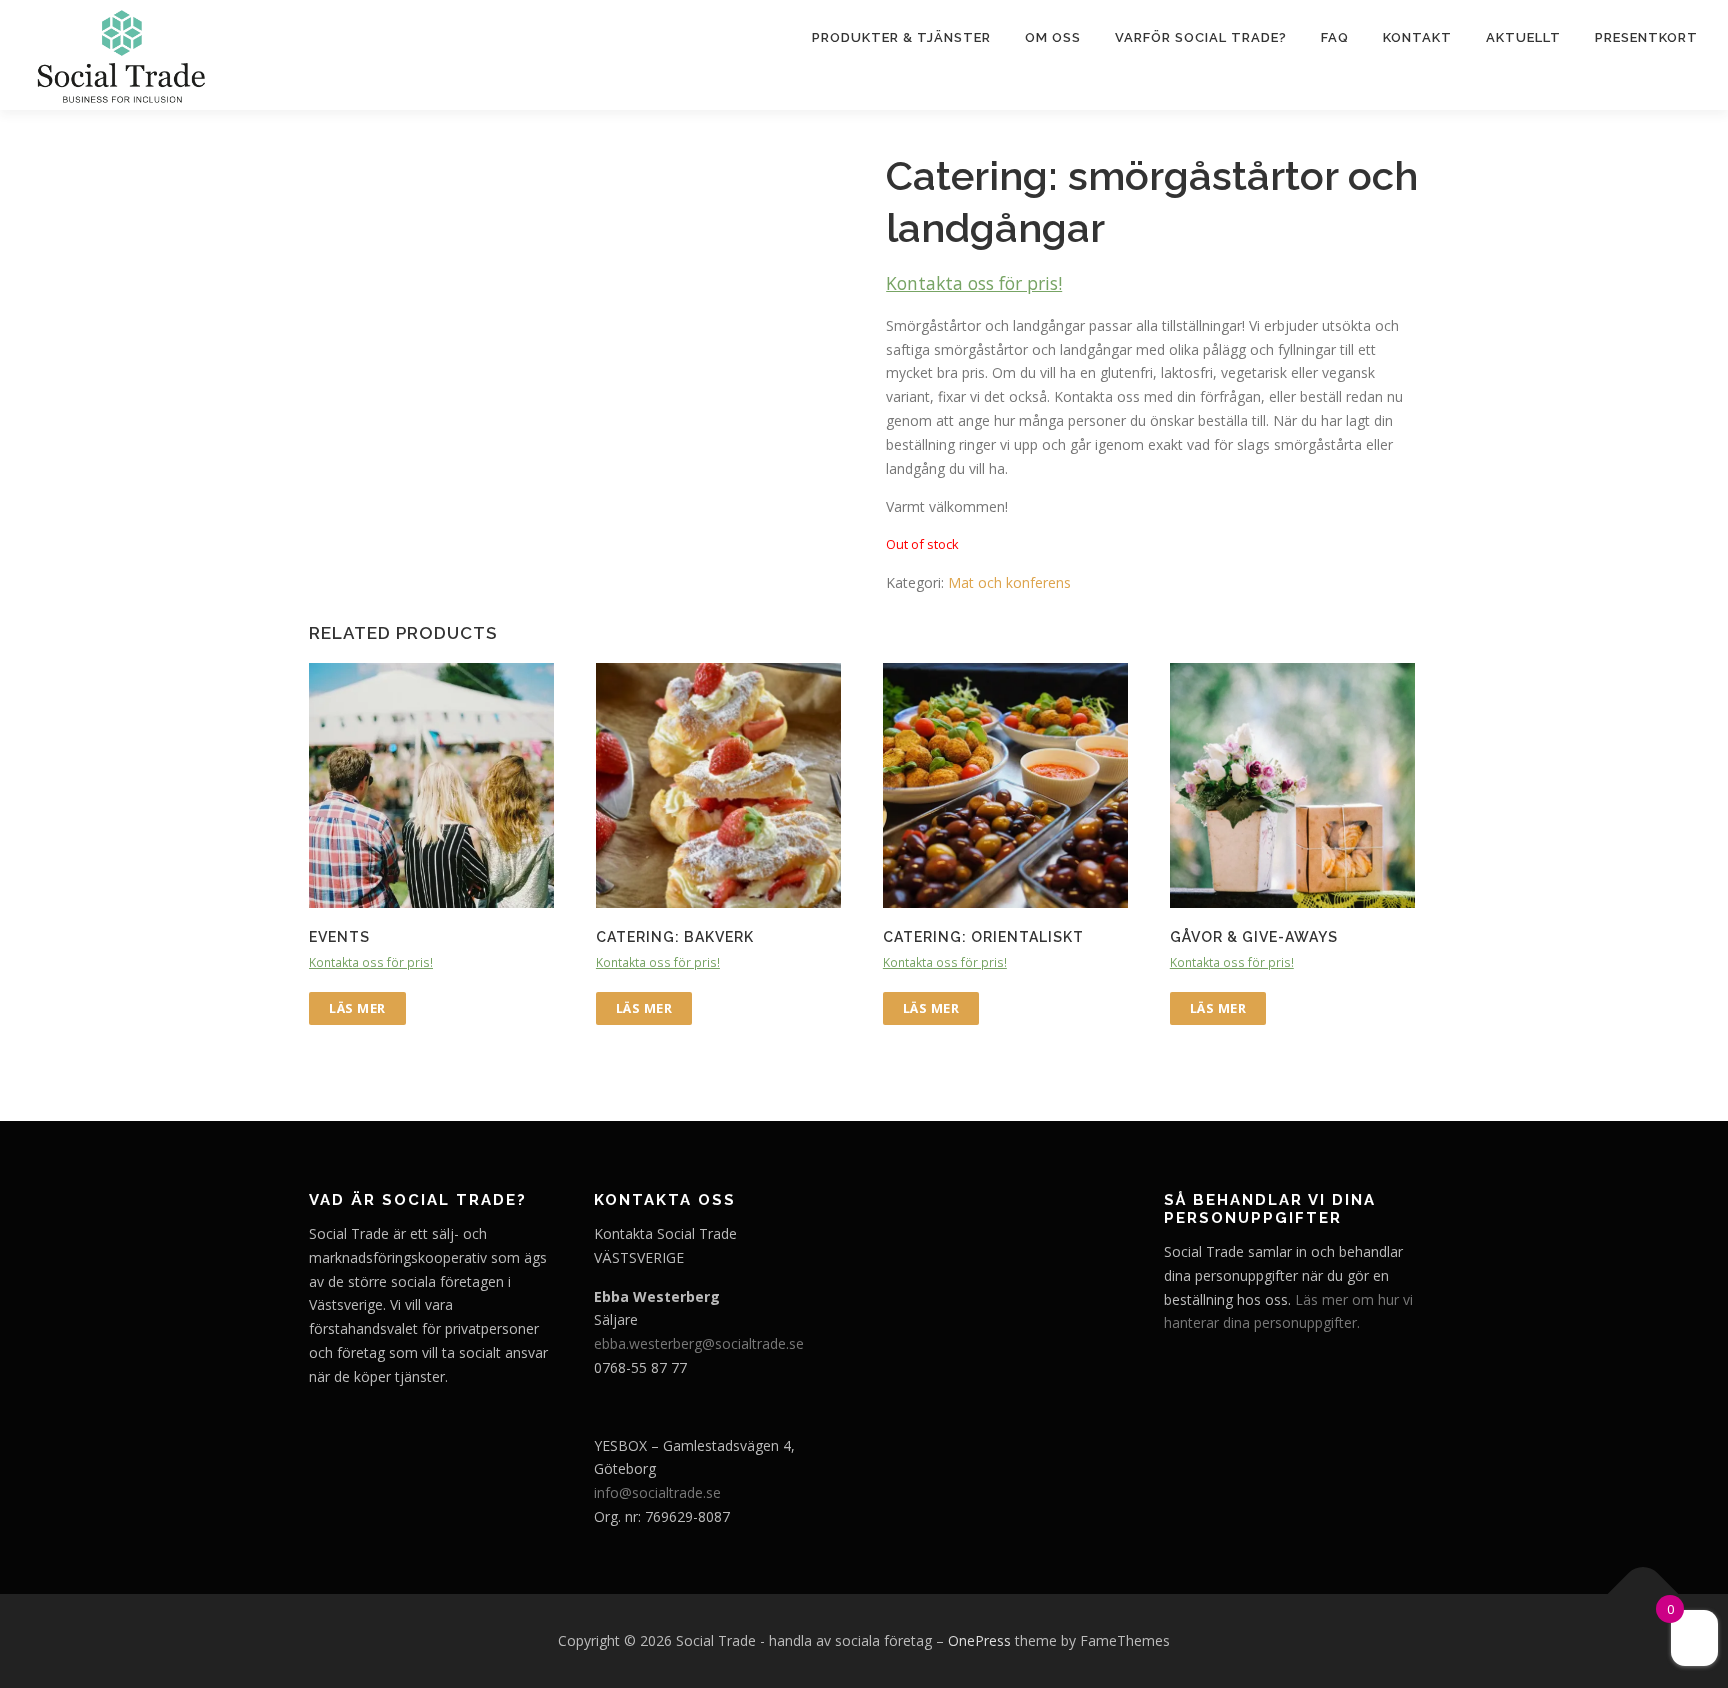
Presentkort (1646, 37)
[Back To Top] (1643, 1593)
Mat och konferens (1009, 582)
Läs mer (357, 1008)
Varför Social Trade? (1201, 37)
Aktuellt (1523, 37)
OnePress (979, 1640)
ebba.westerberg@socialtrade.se (699, 1343)
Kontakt (1417, 37)
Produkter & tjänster (901, 37)
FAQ (1335, 37)
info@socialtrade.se (657, 1492)
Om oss (1053, 37)
